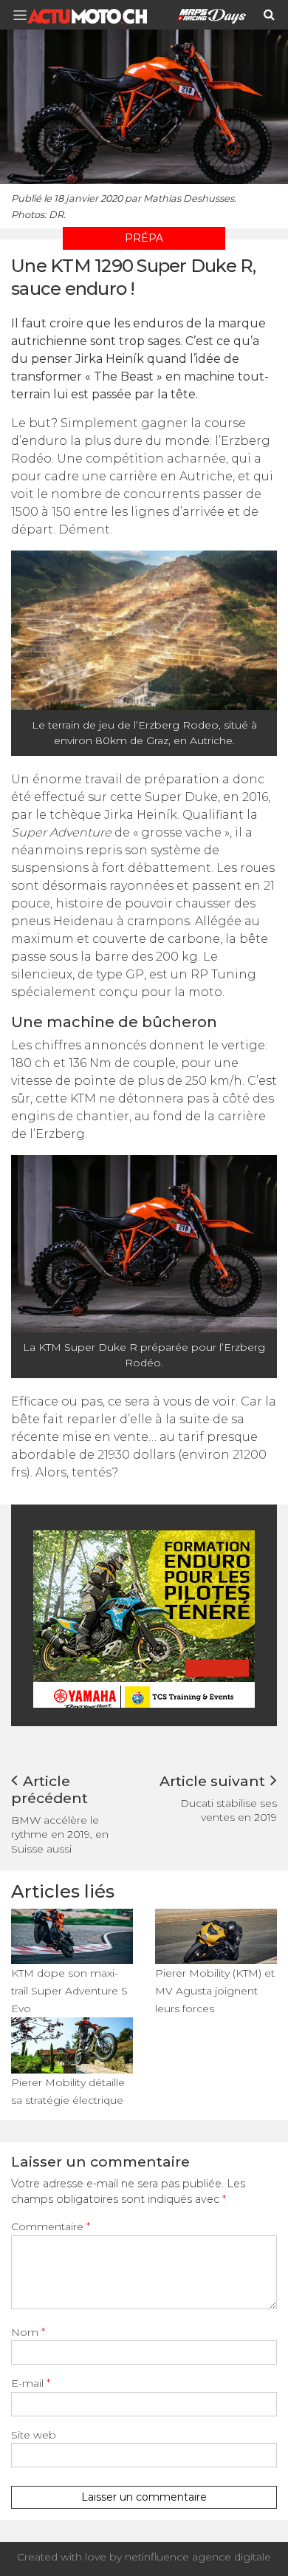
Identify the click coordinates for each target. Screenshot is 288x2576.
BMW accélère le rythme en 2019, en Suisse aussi (60, 1834)
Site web (34, 2435)
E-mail (31, 2383)
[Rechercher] (269, 15)
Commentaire (51, 2226)
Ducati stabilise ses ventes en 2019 (229, 1810)
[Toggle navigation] (24, 15)
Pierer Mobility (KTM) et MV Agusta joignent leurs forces (215, 1991)
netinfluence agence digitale (198, 2557)
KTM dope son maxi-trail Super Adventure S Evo (69, 1991)
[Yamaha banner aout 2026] (144, 1618)
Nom (28, 2332)
